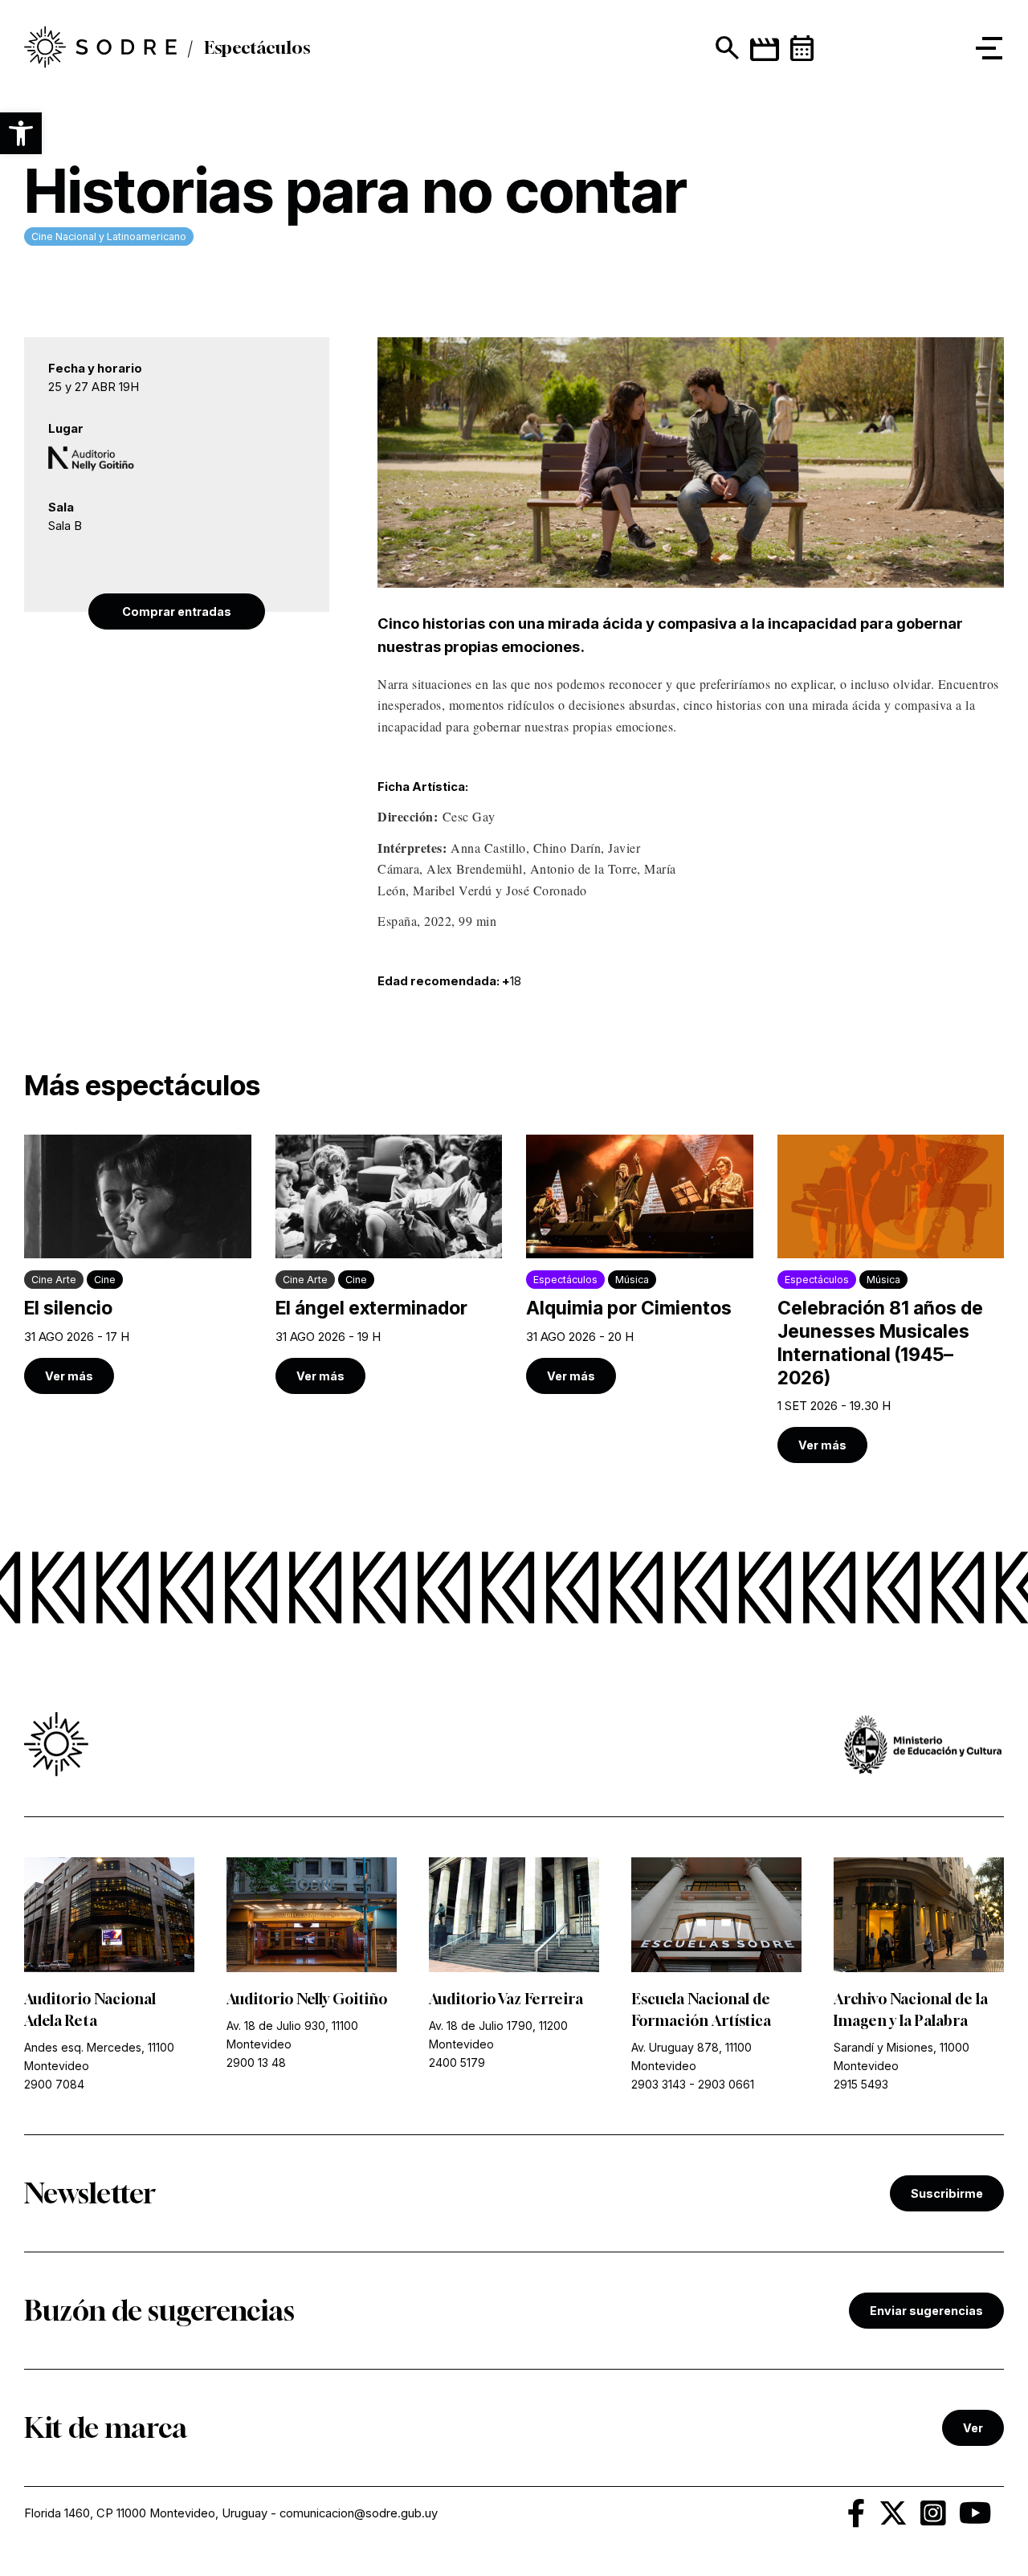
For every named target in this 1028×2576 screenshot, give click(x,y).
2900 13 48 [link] (256, 2062)
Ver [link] (973, 2428)
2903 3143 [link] (659, 2084)
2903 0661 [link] (726, 2084)
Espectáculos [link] (257, 48)
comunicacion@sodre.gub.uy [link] (359, 2513)
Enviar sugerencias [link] (926, 2311)
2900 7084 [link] (54, 2084)
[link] (100, 48)
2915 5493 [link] (861, 2084)
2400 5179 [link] (457, 2062)
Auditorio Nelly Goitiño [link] (307, 1999)
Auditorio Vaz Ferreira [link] (506, 1999)
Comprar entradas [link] (177, 611)
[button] (21, 133)
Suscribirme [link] (947, 2193)
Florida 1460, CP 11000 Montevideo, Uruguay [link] (146, 2513)
